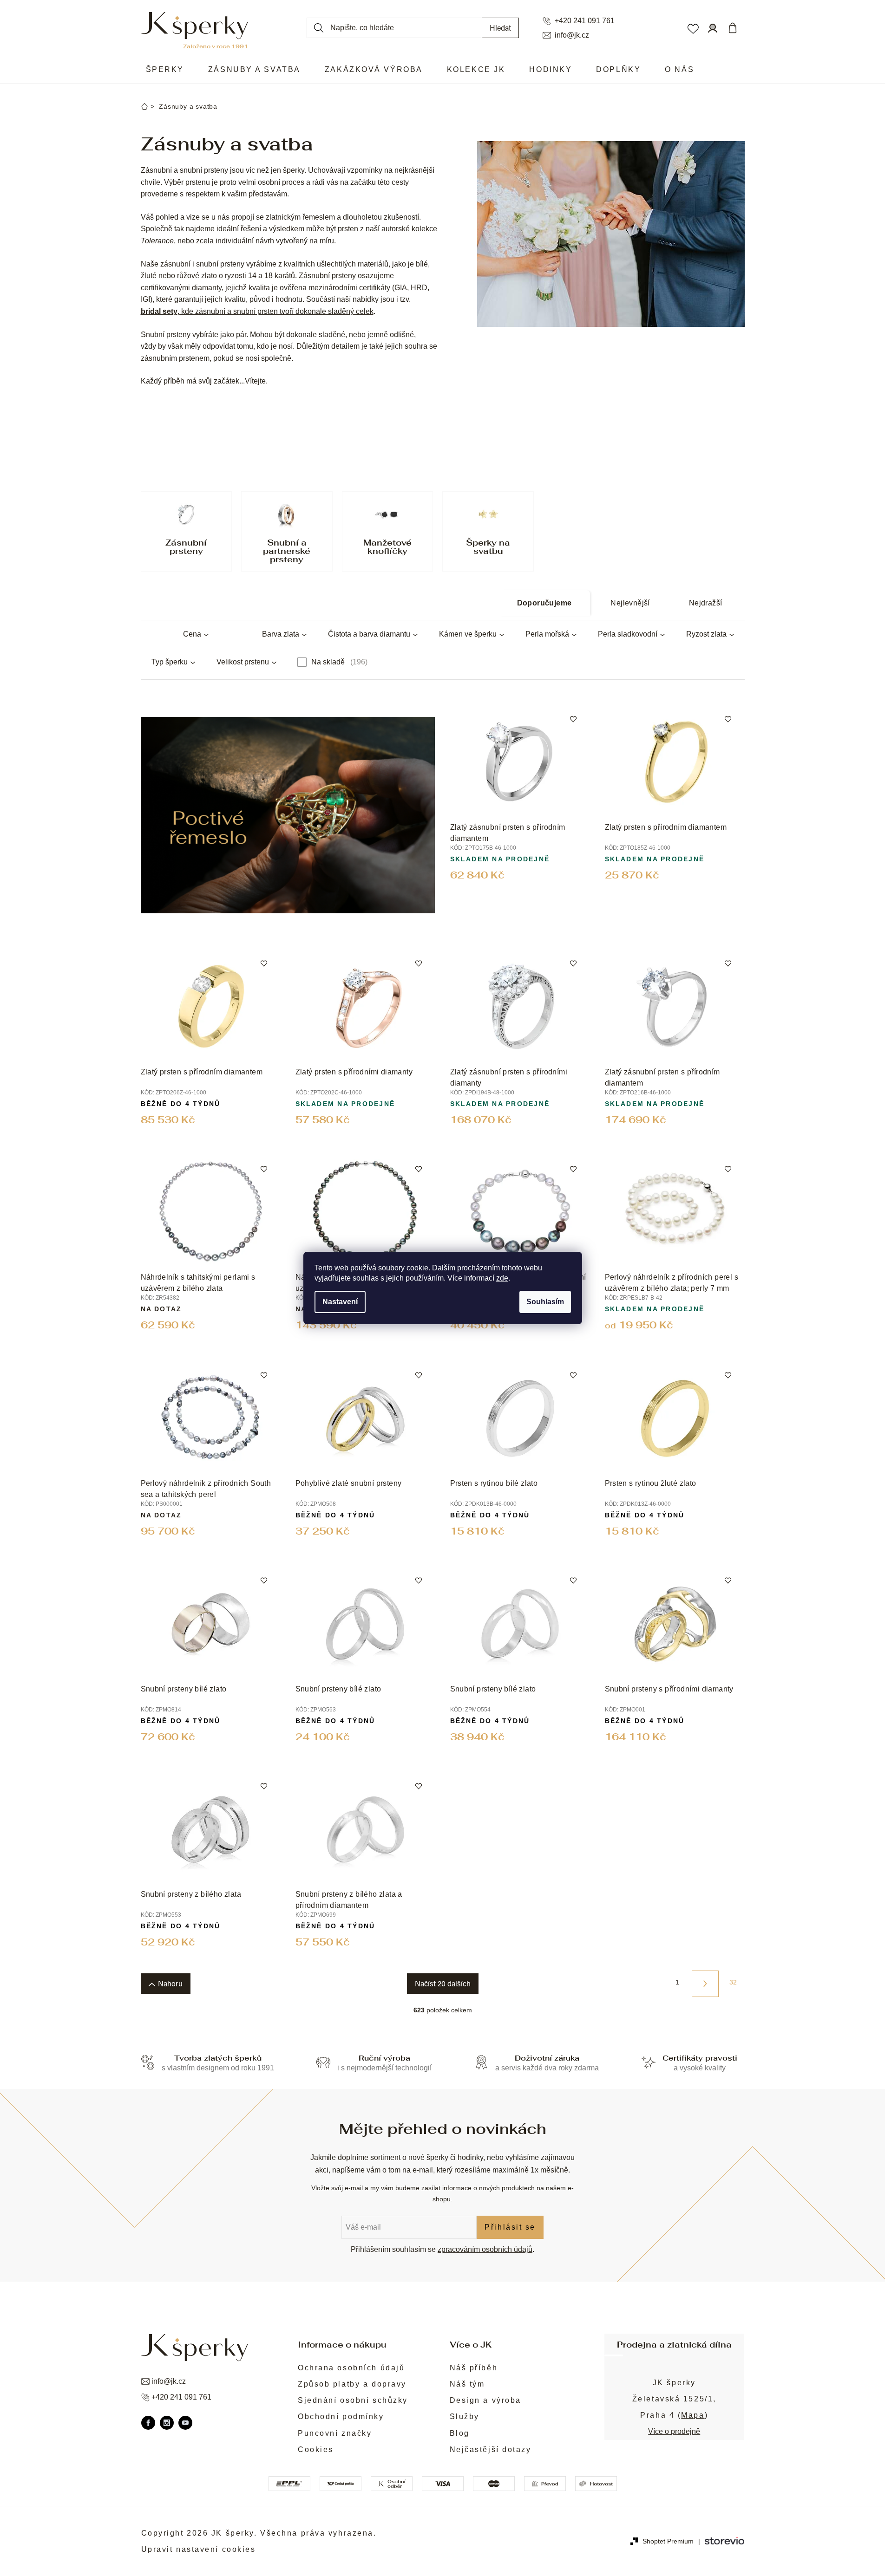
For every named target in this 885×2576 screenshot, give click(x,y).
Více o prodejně (674, 2431)
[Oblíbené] (693, 28)
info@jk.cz (572, 35)
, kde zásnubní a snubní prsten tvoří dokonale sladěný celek (257, 311)
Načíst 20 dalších (443, 1983)
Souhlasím (545, 1302)
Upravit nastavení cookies (199, 2549)
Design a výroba (485, 2400)
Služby (465, 2417)
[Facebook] (148, 2423)
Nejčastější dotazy (491, 2449)
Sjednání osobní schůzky (353, 2400)
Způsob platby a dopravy (352, 2384)
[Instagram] (167, 2423)
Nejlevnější (630, 603)
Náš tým (467, 2384)
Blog (460, 2433)
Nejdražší (706, 603)
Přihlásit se (510, 2227)
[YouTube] (185, 2423)
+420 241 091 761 (585, 21)
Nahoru (170, 1983)
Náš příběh (474, 2368)
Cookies (316, 2449)
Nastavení (340, 1302)
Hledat (500, 28)
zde (502, 1278)
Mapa (693, 2415)
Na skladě (338, 662)
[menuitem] (165, 70)
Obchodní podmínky (341, 2417)
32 (733, 1982)
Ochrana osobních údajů (351, 2368)
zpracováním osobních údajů (485, 2249)
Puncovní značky (335, 2433)
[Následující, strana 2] (705, 1984)
